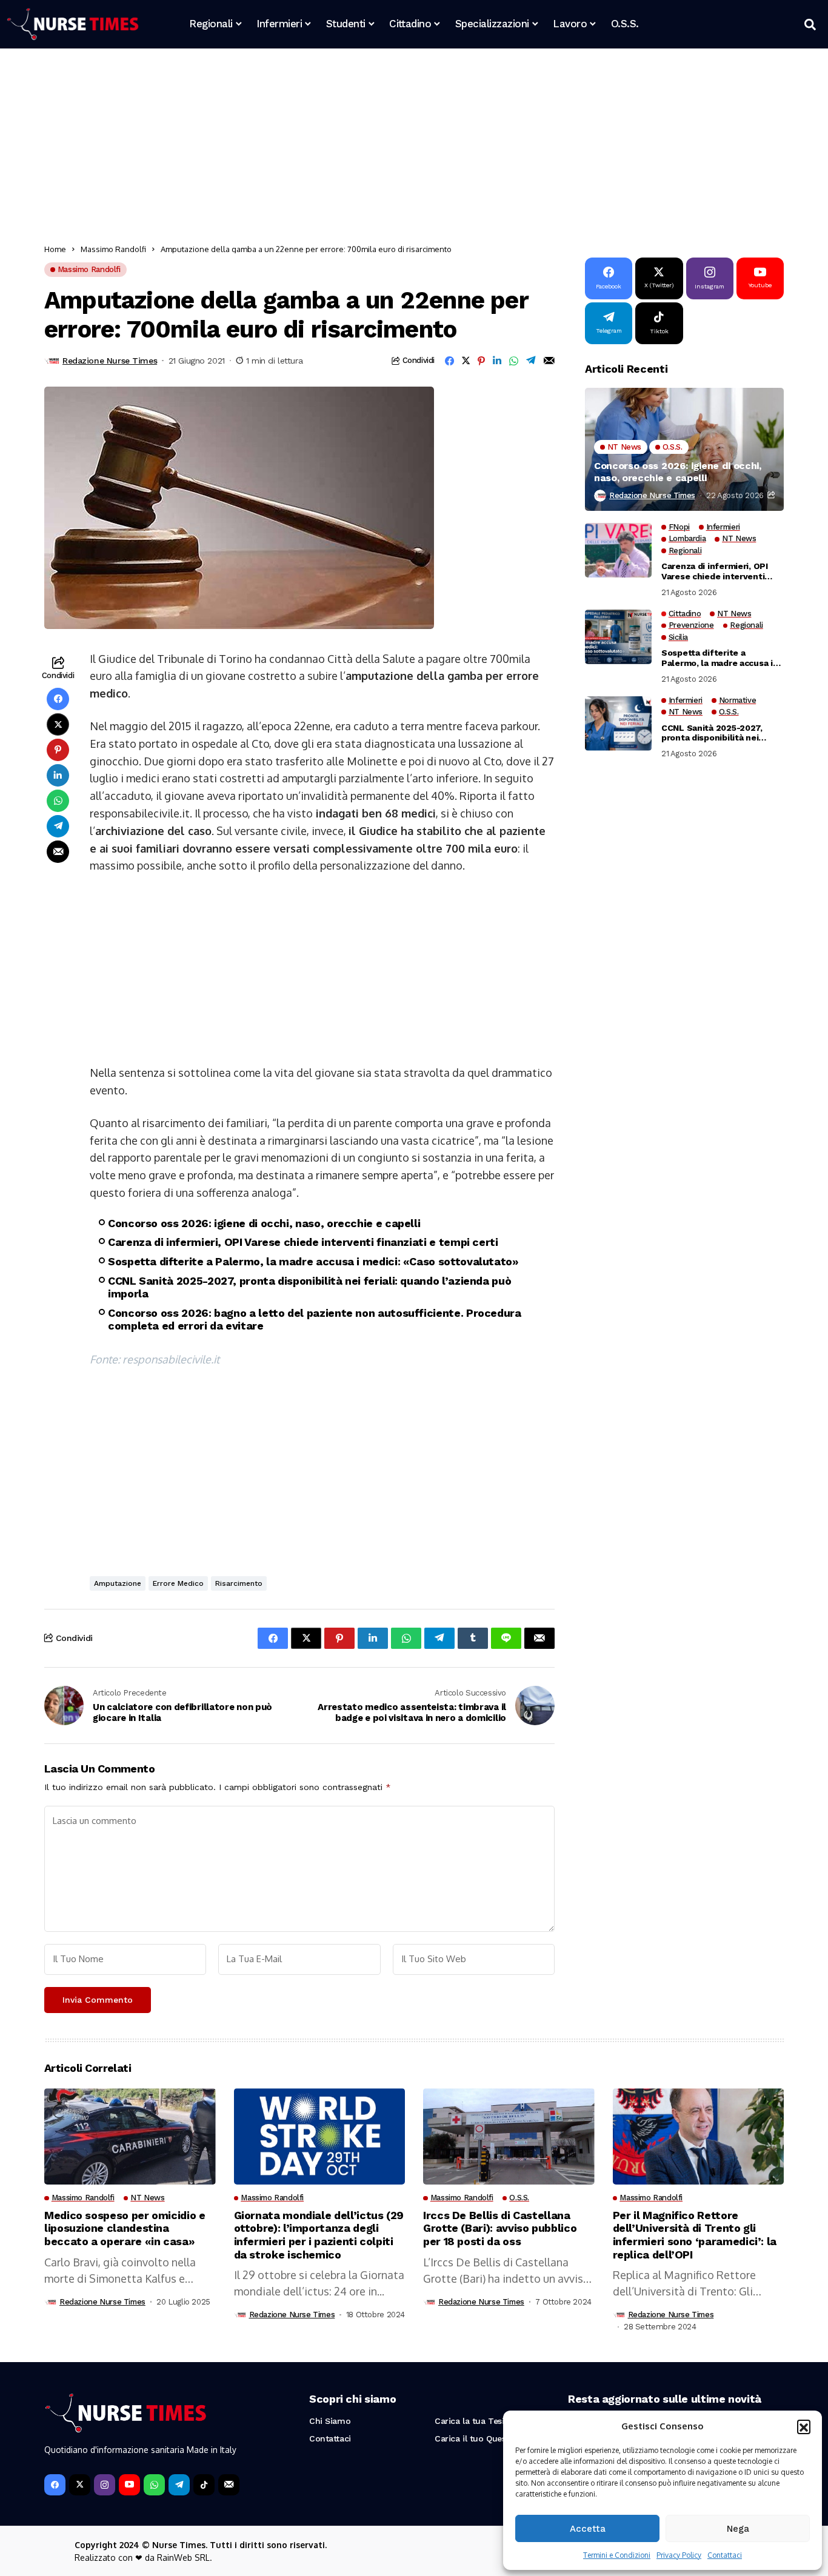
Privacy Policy (679, 2555)
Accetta (588, 2529)
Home (55, 249)
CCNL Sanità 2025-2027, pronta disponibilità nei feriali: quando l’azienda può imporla (309, 1287)
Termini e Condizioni (617, 2555)
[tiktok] (204, 2485)
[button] (804, 2426)
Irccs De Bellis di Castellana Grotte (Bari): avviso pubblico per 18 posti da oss (500, 2228)
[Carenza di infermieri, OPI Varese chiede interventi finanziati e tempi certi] (618, 550)
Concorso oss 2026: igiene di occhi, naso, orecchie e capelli (264, 1223)
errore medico (178, 1583)
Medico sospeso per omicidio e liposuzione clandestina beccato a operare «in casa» (125, 2228)
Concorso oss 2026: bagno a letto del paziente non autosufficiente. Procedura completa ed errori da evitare (315, 1320)
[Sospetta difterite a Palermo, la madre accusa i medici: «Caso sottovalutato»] (618, 637)
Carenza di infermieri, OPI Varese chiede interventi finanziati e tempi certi (303, 1242)
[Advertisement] (408, 148)
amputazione (118, 1583)
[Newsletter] (229, 2485)
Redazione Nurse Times (110, 361)
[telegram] (179, 2485)
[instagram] (105, 2485)
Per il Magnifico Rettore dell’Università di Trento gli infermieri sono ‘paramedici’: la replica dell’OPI (695, 2235)
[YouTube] (129, 2485)
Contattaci (725, 2555)
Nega (738, 2529)
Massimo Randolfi (113, 249)
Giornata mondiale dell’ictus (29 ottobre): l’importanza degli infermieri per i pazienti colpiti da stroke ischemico (319, 2235)
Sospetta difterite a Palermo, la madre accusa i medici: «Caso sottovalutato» (313, 1261)
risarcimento (239, 1583)
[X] (80, 2485)
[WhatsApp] (154, 2485)
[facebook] (55, 2485)
